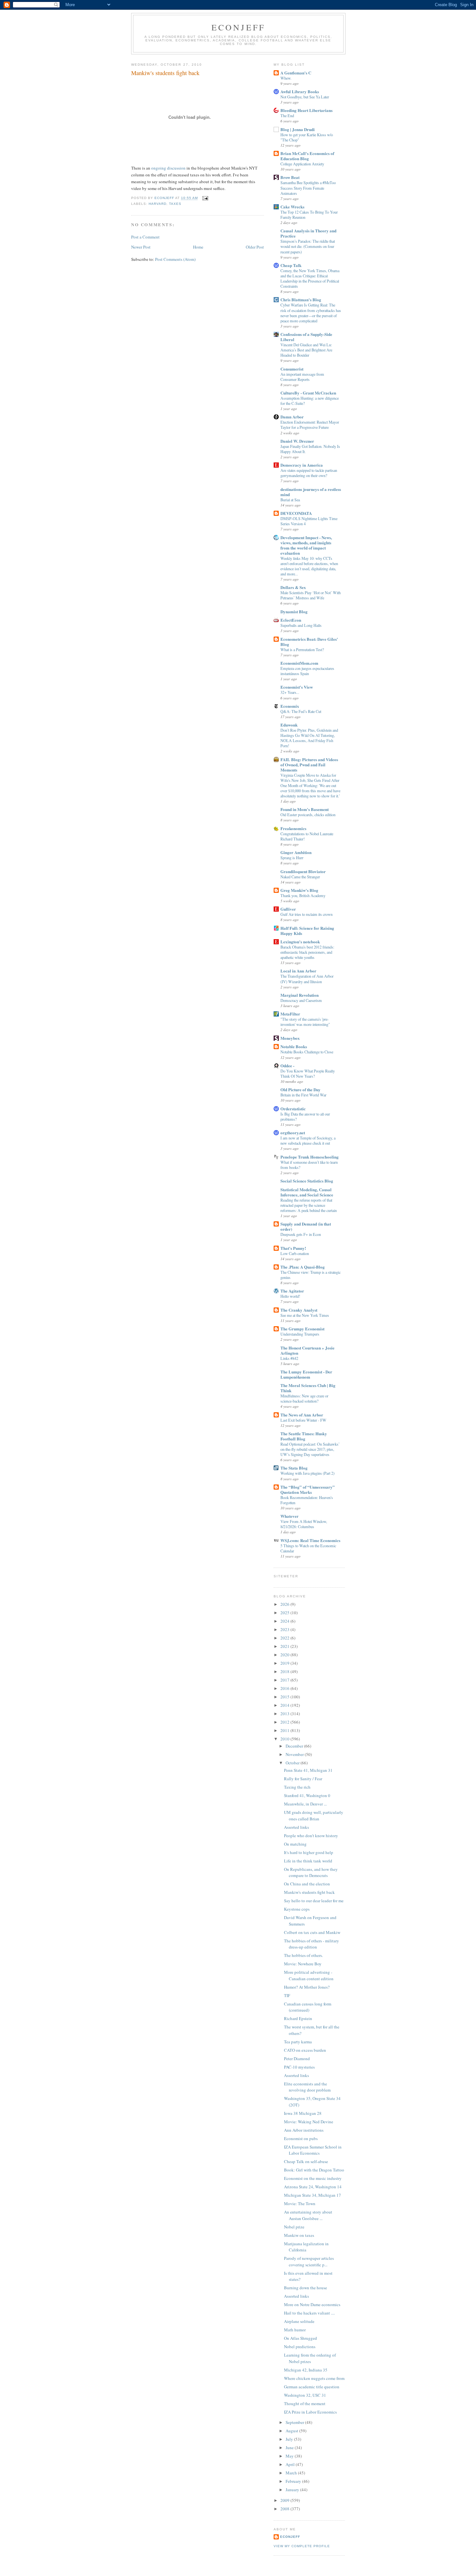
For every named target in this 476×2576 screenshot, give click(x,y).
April (291, 2464)
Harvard (158, 204)
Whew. (286, 78)
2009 (285, 2500)
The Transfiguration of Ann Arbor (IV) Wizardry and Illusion (307, 979)
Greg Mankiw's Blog (299, 890)
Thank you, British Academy (303, 895)
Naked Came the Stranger (300, 877)
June (290, 2448)
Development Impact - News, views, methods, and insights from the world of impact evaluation (306, 545)
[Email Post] (205, 198)
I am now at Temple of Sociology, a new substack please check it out (308, 1140)
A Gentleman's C (296, 73)
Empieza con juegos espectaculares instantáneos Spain (307, 671)
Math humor (295, 2330)
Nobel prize (294, 2227)
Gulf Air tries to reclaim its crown (306, 914)
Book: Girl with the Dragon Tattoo (314, 2170)
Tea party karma (298, 2042)
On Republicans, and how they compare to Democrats (311, 1872)
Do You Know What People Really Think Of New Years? (308, 1073)
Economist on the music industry (313, 2178)
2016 (285, 1688)
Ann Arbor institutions (304, 2130)
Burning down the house (306, 2288)
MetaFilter (290, 1014)
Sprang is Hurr (292, 858)
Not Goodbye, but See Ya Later (305, 97)
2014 (285, 1705)
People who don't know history (311, 1836)
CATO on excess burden (305, 2050)
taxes (175, 204)
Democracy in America (302, 465)
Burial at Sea (290, 500)
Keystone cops (297, 1909)
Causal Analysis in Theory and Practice (308, 233)
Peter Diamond (297, 2059)
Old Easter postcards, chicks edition (308, 815)
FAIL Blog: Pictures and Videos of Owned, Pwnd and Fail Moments (309, 765)
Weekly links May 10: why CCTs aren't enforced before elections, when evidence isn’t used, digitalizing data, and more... (309, 566)
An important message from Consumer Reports (302, 377)
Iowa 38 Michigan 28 (303, 2113)
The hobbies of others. (303, 1955)
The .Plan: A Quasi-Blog (303, 1267)
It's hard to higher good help (309, 1852)
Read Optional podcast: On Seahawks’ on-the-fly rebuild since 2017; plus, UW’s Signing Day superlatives (310, 1449)
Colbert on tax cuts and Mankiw (312, 1932)
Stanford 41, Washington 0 (307, 1795)
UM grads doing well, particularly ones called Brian (314, 1815)
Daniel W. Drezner (297, 441)
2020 (285, 1655)
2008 (285, 2509)
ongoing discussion (169, 168)
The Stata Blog (294, 1468)
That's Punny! (293, 1248)
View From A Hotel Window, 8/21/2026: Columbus (304, 1524)
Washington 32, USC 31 (305, 2395)
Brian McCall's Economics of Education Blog (307, 156)
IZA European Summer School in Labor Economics (313, 2150)
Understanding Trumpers (300, 1334)
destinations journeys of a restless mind (311, 492)
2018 (285, 1671)
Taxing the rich (297, 1787)
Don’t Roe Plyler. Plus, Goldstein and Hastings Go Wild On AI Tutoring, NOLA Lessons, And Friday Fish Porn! (309, 738)
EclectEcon (291, 620)
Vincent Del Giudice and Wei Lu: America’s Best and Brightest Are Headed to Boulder (306, 350)
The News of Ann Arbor (302, 1415)
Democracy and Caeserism (301, 1000)
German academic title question (312, 2387)
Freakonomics (293, 828)
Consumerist (292, 369)
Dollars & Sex (293, 587)
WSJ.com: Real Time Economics (310, 1540)
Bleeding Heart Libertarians (306, 110)
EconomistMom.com (299, 663)
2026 (285, 1604)
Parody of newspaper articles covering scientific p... (309, 2261)
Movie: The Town (300, 2204)
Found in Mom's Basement (305, 809)
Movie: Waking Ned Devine (309, 2122)
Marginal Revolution (300, 995)
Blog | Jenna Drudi (298, 129)
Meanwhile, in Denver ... (305, 1804)
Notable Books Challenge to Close (307, 1052)
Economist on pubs (301, 2138)
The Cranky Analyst (299, 1310)
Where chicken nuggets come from (314, 2378)
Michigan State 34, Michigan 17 (312, 2195)
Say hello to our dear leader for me (314, 1901)
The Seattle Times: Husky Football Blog (304, 1436)
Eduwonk (289, 725)
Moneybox (290, 1038)
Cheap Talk (291, 265)
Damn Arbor (292, 417)
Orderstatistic (293, 1109)
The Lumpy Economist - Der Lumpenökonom (306, 1374)
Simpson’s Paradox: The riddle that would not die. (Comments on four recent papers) (308, 246)
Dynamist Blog (294, 611)
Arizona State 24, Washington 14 (313, 2187)
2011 (285, 1730)
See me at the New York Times (305, 1315)
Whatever (289, 1516)
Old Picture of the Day (300, 1089)
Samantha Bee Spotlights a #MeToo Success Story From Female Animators (308, 188)
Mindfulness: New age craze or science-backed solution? (304, 1398)
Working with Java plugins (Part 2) (307, 1473)
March (292, 2473)
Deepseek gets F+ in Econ (301, 1234)
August (292, 2431)
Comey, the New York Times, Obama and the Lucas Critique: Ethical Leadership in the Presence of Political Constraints (310, 278)
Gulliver (288, 909)
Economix (290, 706)
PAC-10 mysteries (299, 2067)
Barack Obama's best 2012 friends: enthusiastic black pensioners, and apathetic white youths (307, 952)
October (293, 1763)
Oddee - (287, 1066)
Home (198, 247)
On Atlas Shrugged (300, 2338)
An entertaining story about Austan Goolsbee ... (308, 2215)
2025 (285, 1613)
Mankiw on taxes (299, 2235)
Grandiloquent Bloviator (303, 871)
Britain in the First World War (303, 1095)
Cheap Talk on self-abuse (306, 2161)
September (295, 2422)
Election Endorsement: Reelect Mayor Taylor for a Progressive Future (310, 425)
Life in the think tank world (308, 1861)
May (290, 2456)
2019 (285, 1663)
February (294, 2481)
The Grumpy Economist (302, 1329)
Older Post (255, 247)
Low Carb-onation (295, 1253)
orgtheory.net (293, 1133)
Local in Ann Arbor (298, 971)
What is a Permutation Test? (302, 650)
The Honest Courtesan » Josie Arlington (307, 1350)
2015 (285, 1697)
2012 (285, 1722)
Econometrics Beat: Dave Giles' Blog (309, 642)
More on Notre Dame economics (312, 2304)
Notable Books (294, 1046)
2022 (285, 1638)
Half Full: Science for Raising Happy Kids (307, 931)
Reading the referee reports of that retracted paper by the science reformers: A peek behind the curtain (309, 1205)
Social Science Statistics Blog (307, 1181)
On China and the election (307, 1884)
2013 (285, 1714)
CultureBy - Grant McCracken (308, 393)
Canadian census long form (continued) (308, 2007)
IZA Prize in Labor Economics (310, 2412)
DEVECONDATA (296, 513)
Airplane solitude (299, 2321)
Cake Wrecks (292, 207)
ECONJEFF (238, 27)
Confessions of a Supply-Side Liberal (306, 337)
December (295, 1746)
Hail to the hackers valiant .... (309, 2313)
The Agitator (292, 1291)
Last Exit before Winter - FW (303, 1420)
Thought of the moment (305, 2404)
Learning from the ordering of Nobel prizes (310, 2358)
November (295, 1754)
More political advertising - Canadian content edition (309, 1975)
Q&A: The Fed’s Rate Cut (301, 711)
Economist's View (297, 687)
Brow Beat (290, 177)
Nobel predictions (300, 2347)
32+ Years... (290, 692)
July (290, 2439)
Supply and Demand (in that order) (306, 1226)
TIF (287, 1995)
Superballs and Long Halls (301, 625)
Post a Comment (145, 237)
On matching (295, 1844)
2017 (285, 1680)
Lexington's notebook (300, 942)
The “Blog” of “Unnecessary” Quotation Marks (308, 1489)
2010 (285, 1739)
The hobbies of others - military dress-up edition (312, 1944)
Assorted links (296, 1827)
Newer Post (141, 247)
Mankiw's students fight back (309, 1892)
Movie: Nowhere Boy (303, 1964)
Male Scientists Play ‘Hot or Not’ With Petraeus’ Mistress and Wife (311, 595)
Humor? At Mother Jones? (307, 1987)
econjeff (290, 2537)
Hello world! (290, 1296)
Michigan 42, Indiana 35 (306, 2370)
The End (287, 116)
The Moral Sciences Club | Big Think (308, 1388)
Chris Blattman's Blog (301, 300)
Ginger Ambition (296, 852)
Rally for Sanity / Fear (303, 1779)
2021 (285, 1646)
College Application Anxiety (302, 164)
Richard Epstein (298, 2018)
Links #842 (289, 1358)
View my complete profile (302, 2546)
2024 (285, 1621)
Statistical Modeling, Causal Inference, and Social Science (307, 1192)
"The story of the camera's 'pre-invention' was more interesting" (305, 1022)
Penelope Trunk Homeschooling (310, 1157)
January (293, 2490)
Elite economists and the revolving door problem (307, 2087)
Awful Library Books (300, 91)
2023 (285, 1629)
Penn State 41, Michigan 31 (308, 1770)
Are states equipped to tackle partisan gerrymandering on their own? (309, 473)
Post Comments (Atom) (175, 259)
